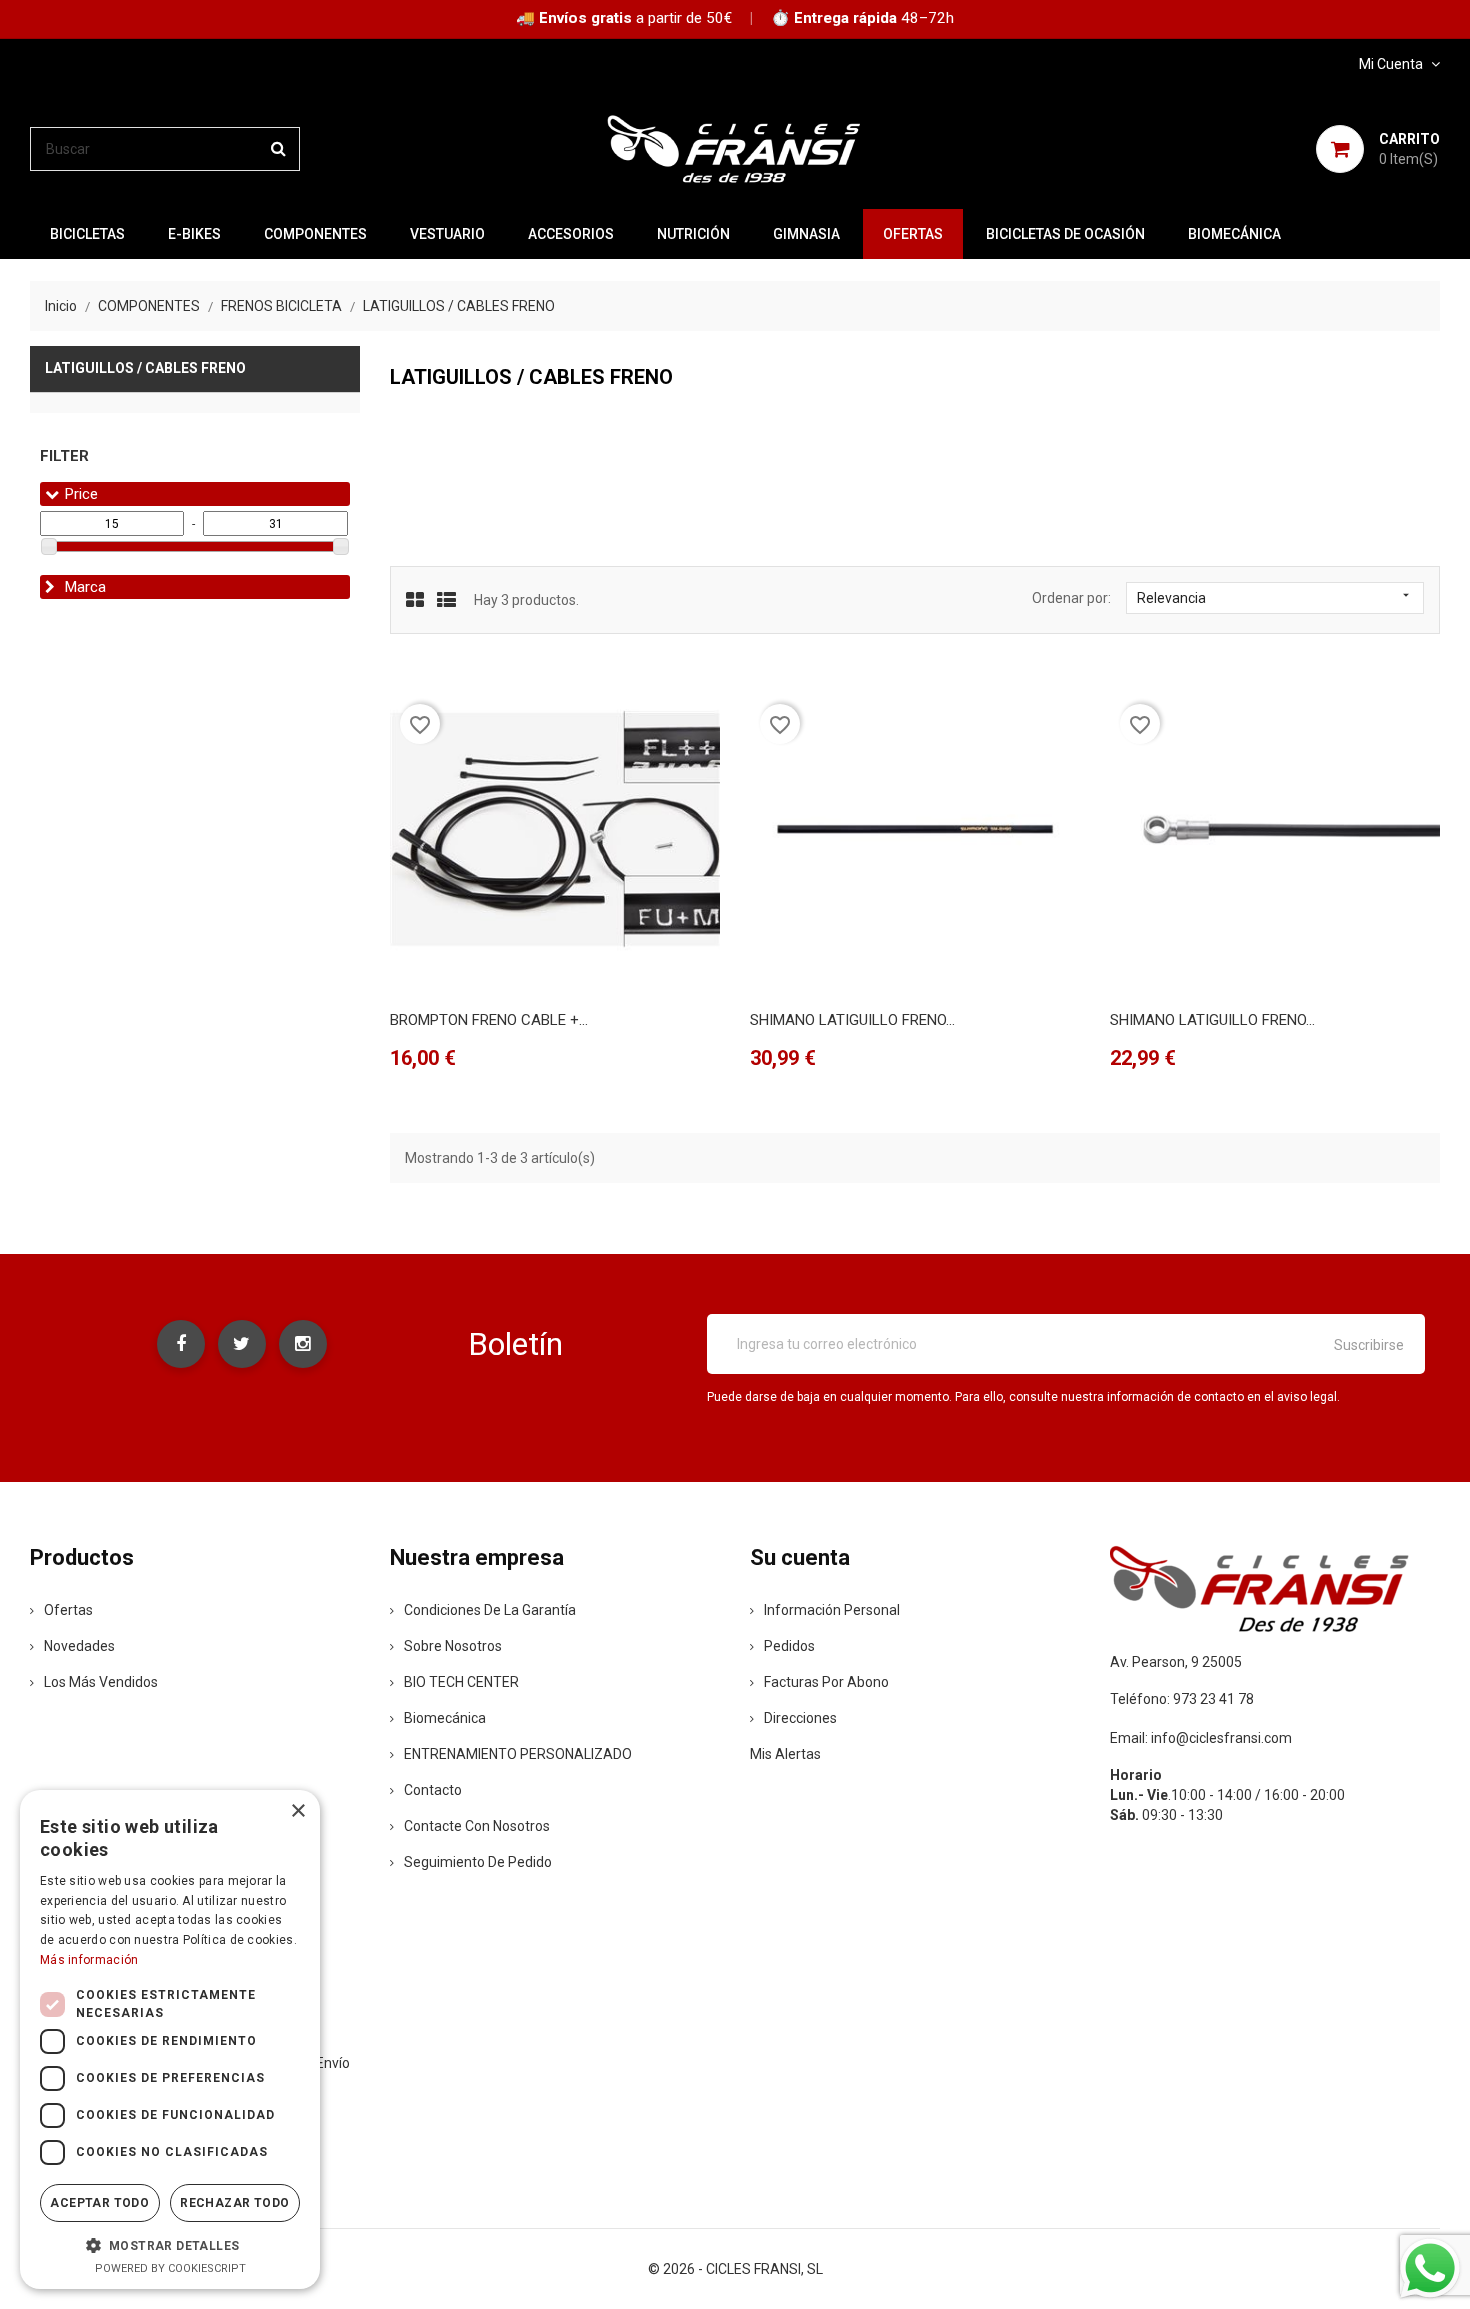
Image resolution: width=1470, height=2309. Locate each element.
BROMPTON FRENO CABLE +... (489, 1020)
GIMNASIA (806, 234)
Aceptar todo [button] (99, 2203)
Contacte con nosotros (477, 1826)
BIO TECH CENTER (461, 1682)
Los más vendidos (101, 1682)
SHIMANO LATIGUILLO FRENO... (852, 1020)
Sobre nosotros (453, 1646)
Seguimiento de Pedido (478, 1862)
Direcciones (800, 1718)
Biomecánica (1234, 234)
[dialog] (170, 2039)
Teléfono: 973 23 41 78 (1182, 1699)
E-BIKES (194, 234)
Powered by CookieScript (170, 2268)
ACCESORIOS (571, 234)
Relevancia (1274, 597)
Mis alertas (785, 1754)
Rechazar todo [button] (234, 2203)
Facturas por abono (826, 1682)
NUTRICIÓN (693, 234)
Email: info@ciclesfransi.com (1201, 1738)
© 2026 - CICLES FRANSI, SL (735, 2269)
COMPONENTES (315, 234)
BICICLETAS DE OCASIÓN (1065, 234)
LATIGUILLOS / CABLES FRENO (145, 368)
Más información (89, 1960)
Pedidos (789, 1646)
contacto (433, 1790)
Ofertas (68, 1610)
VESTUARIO (447, 234)
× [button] (297, 1811)
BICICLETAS (87, 234)
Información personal (832, 1610)
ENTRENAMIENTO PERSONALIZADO (518, 1754)
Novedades (79, 1646)
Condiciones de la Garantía (490, 1610)
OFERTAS (913, 234)
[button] (170, 2245)
